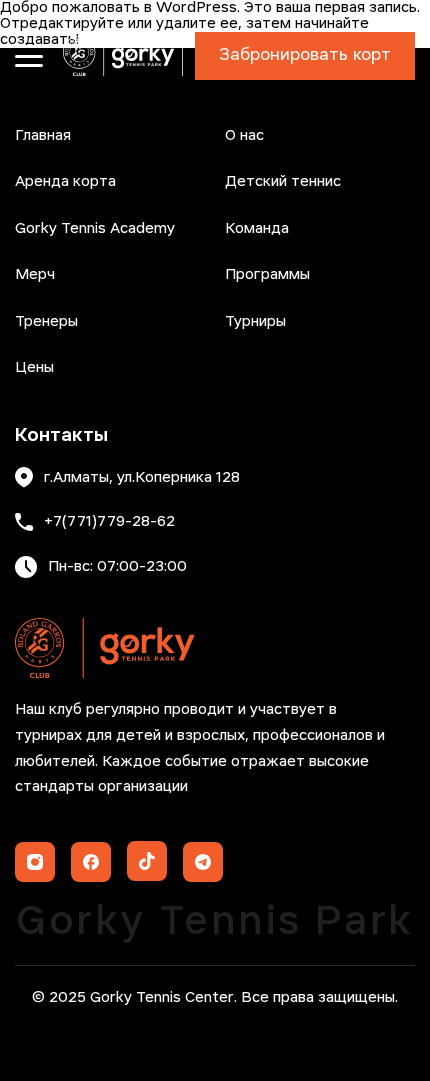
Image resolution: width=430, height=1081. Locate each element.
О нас (244, 136)
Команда (257, 229)
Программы (267, 275)
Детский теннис (283, 182)
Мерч (35, 275)
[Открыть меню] (29, 56)
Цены (34, 368)
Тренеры (46, 322)
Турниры (255, 322)
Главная (43, 136)
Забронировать (305, 55)
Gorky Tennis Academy (95, 229)
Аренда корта (65, 182)
